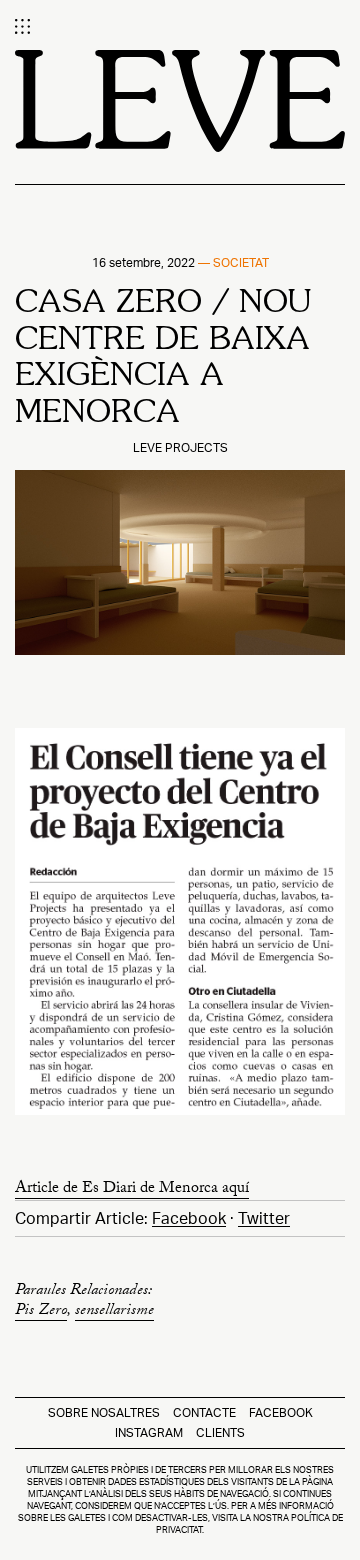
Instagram (149, 1432)
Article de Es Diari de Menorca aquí (132, 1190)
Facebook (189, 1218)
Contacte (204, 1412)
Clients (220, 1432)
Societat (241, 262)
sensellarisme (114, 1312)
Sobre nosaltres (104, 1412)
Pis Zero (41, 1312)
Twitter (264, 1218)
